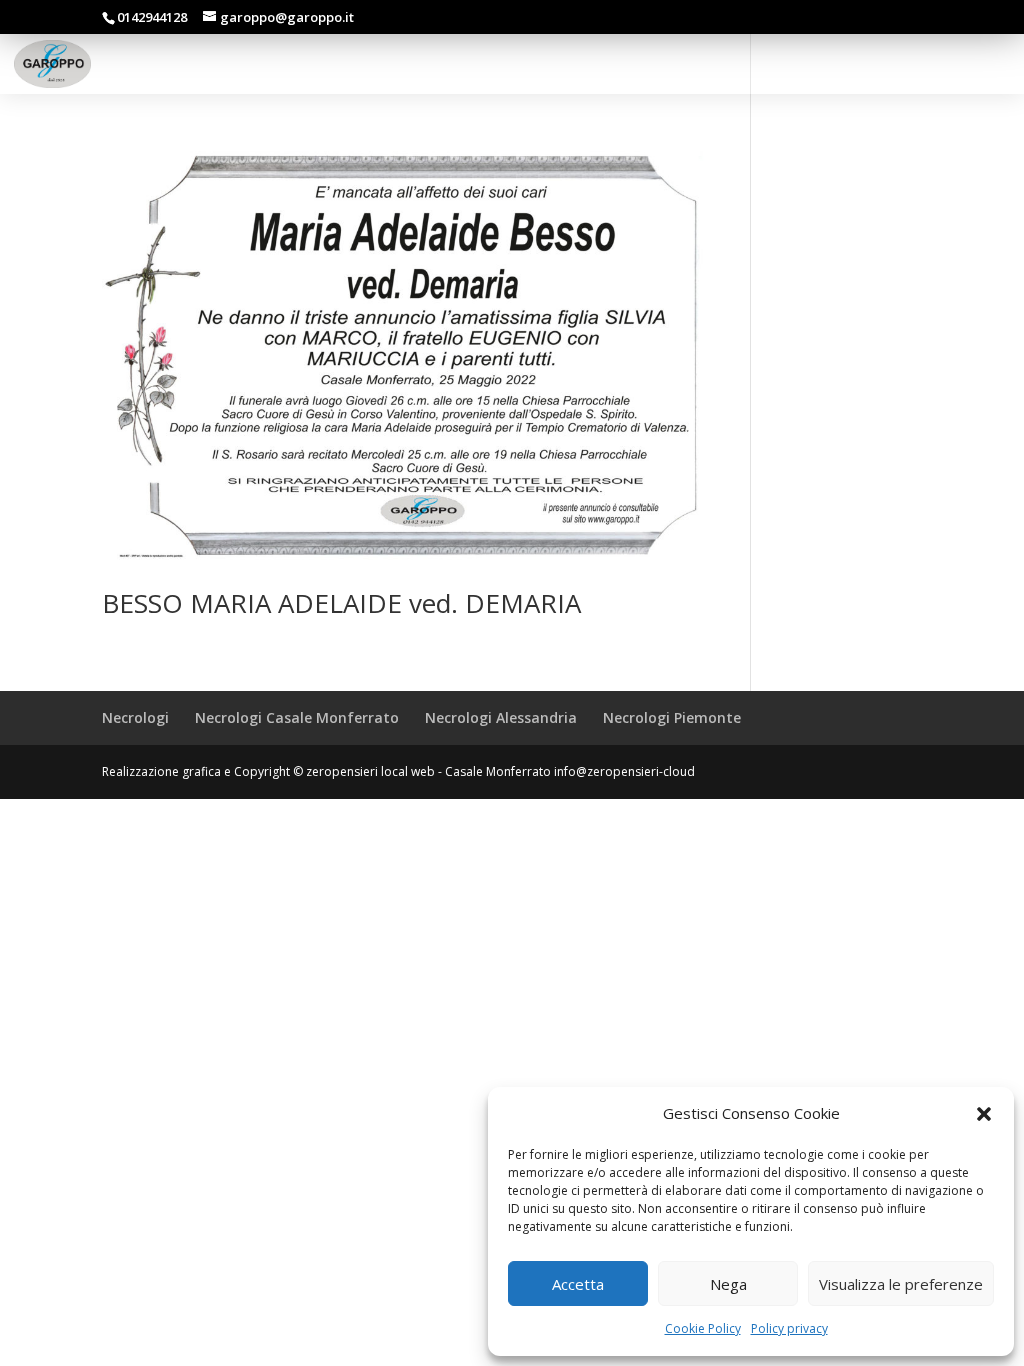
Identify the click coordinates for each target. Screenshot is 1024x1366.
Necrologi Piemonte (672, 717)
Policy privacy (789, 1328)
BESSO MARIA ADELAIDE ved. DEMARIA (341, 603)
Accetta (578, 1284)
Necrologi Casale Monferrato (297, 717)
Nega (728, 1284)
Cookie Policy (703, 1328)
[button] (984, 1114)
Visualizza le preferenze (901, 1284)
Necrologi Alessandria (501, 717)
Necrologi (135, 717)
